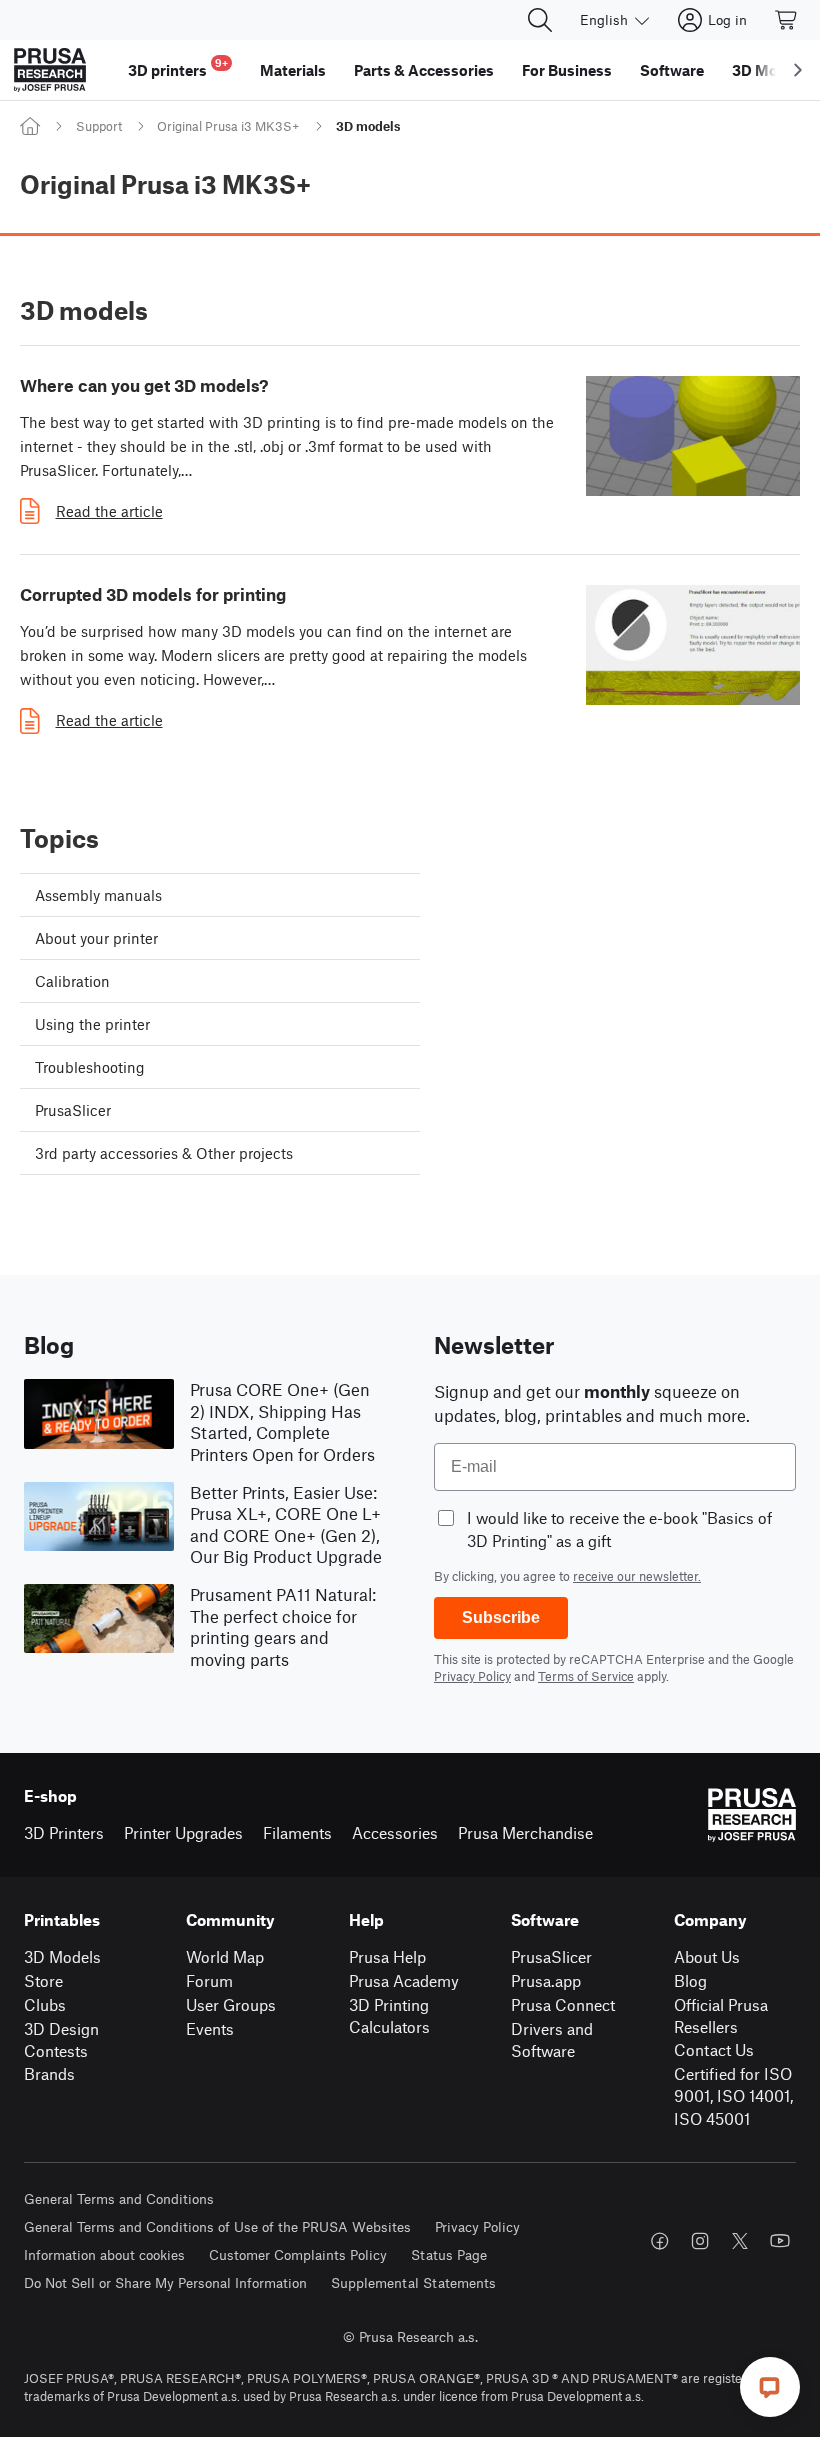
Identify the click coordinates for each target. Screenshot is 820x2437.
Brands (49, 2073)
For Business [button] (567, 70)
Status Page (449, 2254)
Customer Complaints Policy (298, 2254)
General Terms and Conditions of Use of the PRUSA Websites (217, 2226)
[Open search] (540, 20)
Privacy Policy (472, 1676)
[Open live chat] (770, 2387)
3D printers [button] (178, 67)
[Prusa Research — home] (50, 70)
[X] (740, 2241)
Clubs (45, 2004)
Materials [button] (293, 70)
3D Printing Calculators (389, 2016)
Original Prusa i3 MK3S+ (228, 126)
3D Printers (64, 1832)
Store (43, 1980)
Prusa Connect (563, 2004)
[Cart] (787, 20)
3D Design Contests (61, 2040)
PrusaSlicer (551, 1956)
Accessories (395, 1832)
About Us (707, 1956)
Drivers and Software (552, 2040)
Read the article (109, 511)
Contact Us (714, 2049)
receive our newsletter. (637, 1576)
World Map (225, 1956)
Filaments (297, 1832)
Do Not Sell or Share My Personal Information (165, 2282)
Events (210, 2028)
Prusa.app (546, 1980)
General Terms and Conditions (119, 2198)
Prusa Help (387, 1956)
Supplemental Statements (413, 2282)
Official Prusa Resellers (721, 2016)
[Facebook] (660, 2241)
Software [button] (672, 70)
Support (99, 126)
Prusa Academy (404, 1980)
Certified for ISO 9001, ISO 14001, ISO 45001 (733, 2096)
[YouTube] (780, 2241)
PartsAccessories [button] (424, 70)
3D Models (62, 1956)
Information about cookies (104, 2254)
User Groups (231, 2004)
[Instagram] (700, 2241)
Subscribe (501, 1617)
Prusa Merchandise (525, 1832)
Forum (209, 1980)
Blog (690, 1980)
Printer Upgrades (183, 1832)
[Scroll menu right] (798, 70)
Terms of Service (586, 1676)
